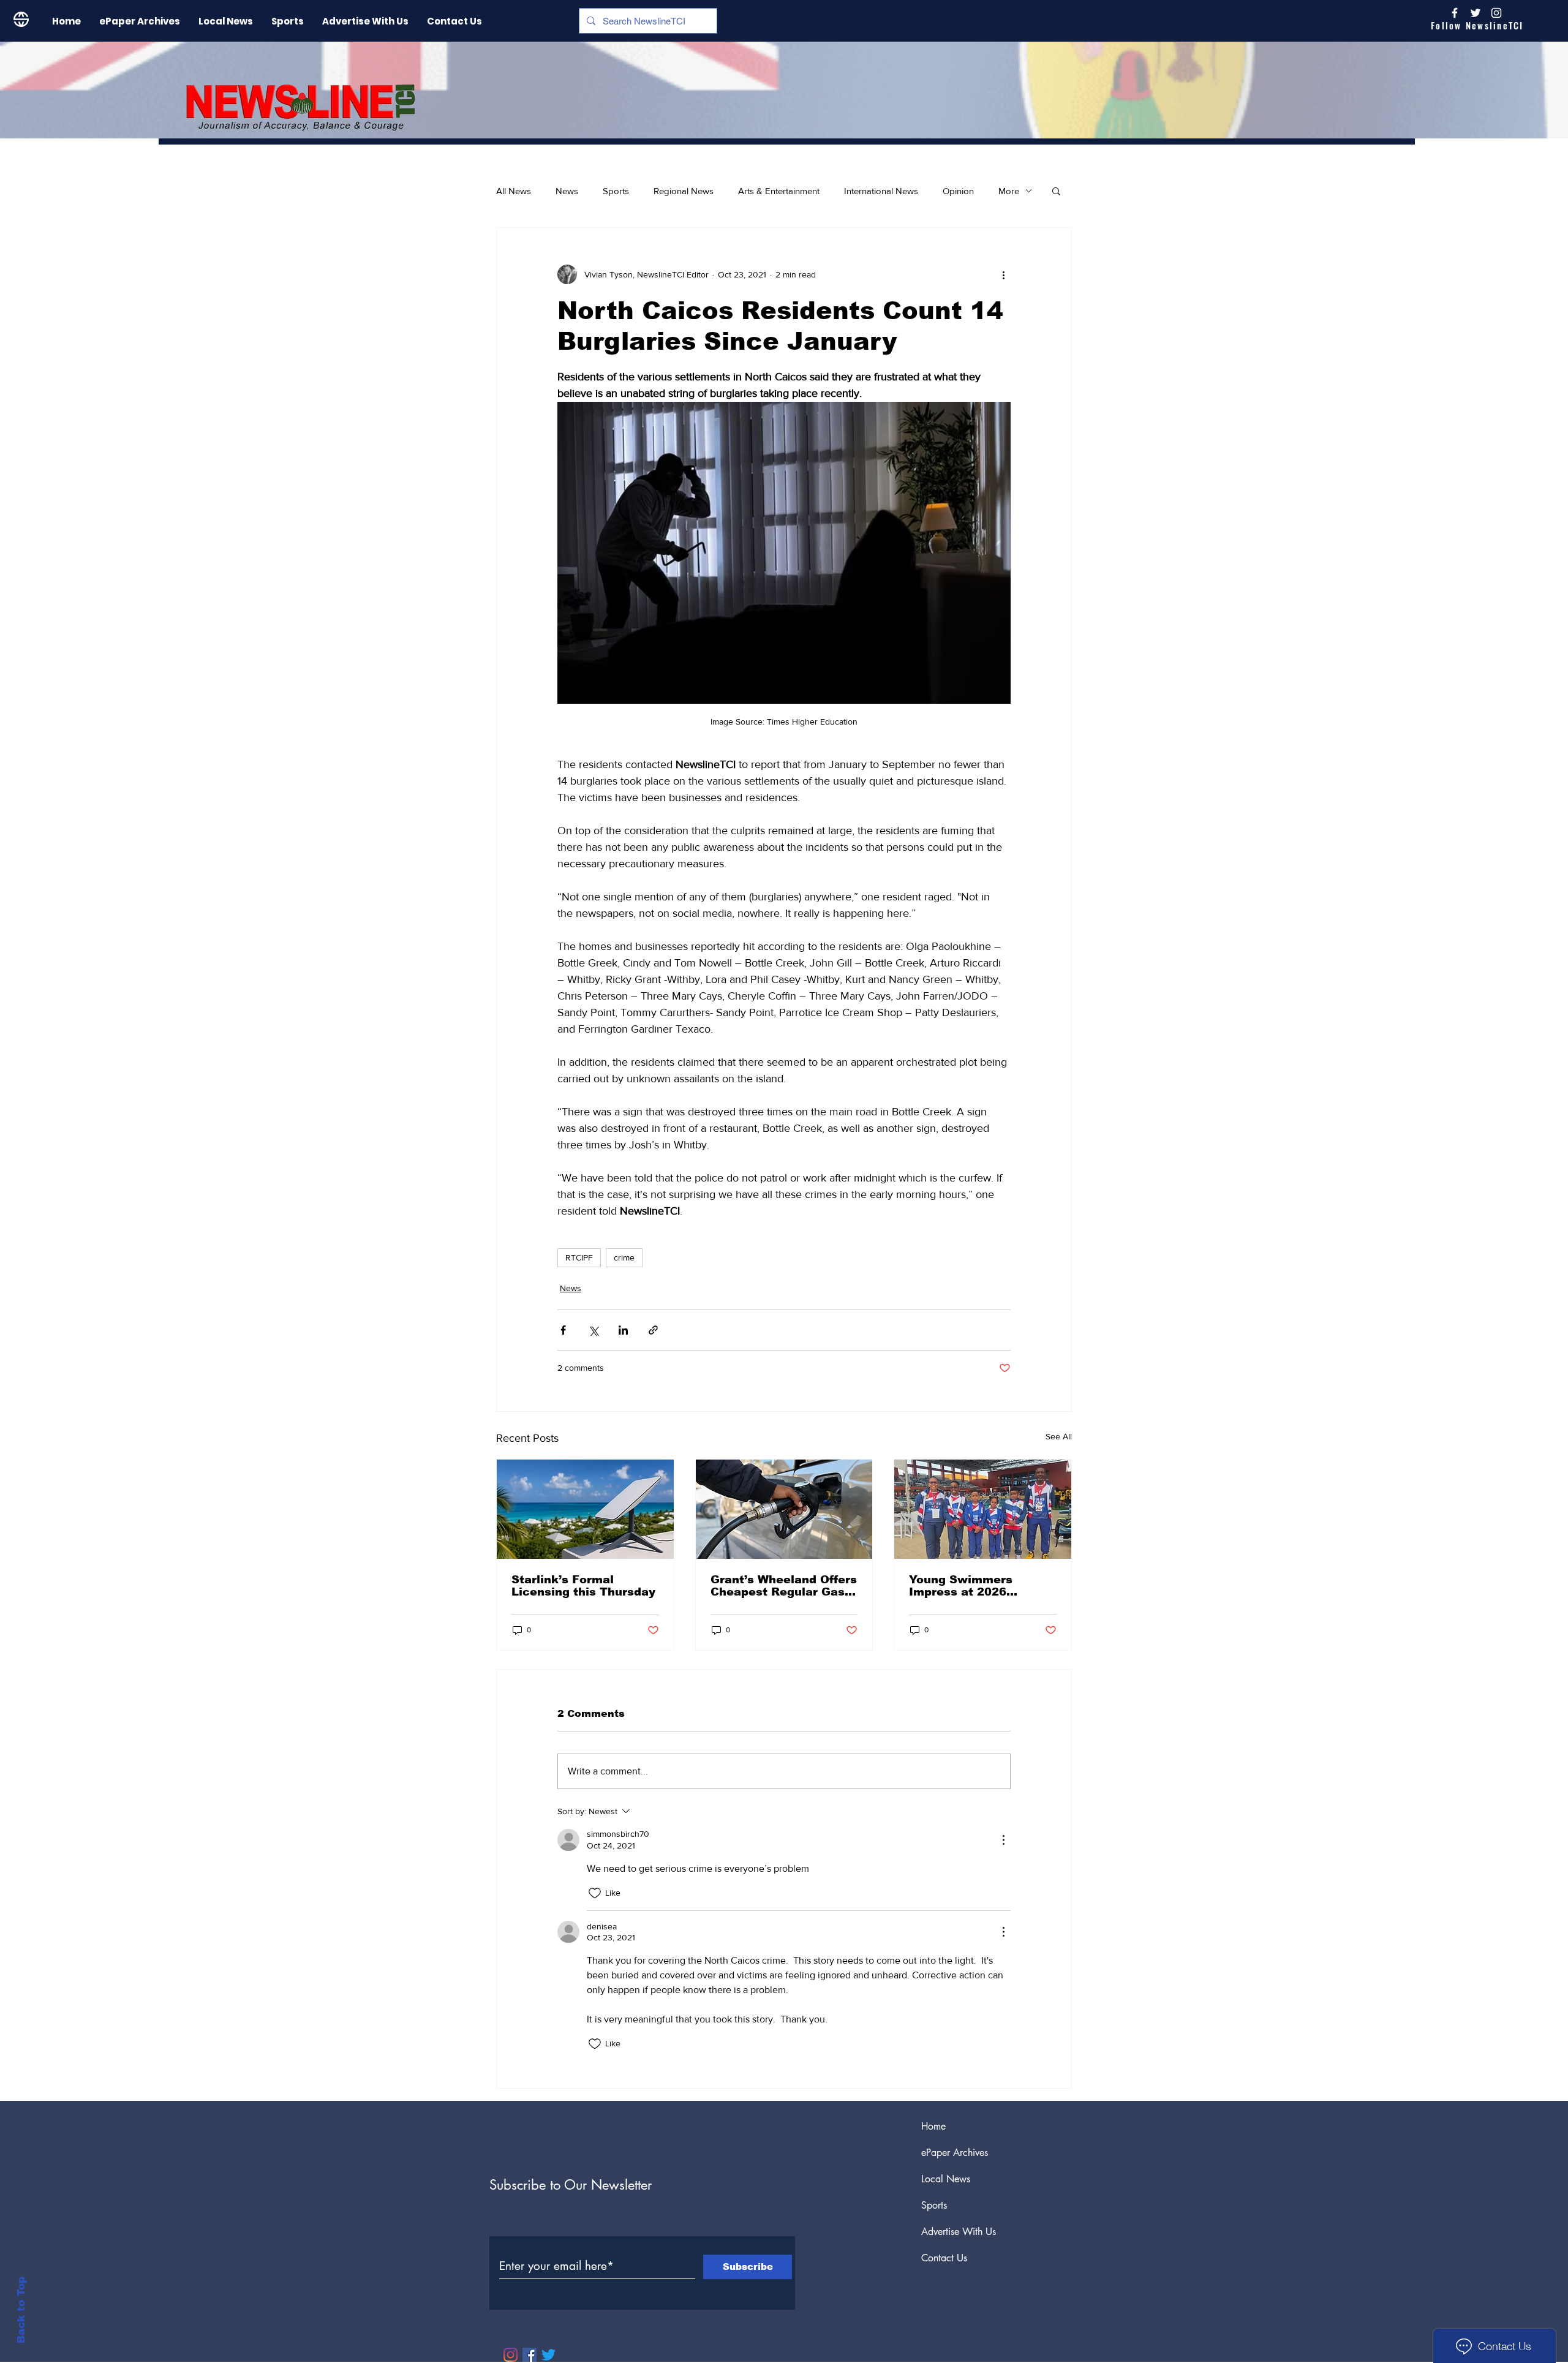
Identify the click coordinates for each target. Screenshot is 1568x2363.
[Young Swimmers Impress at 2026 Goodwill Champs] (983, 1509)
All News (514, 191)
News (567, 191)
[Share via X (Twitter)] (593, 1330)
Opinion (958, 191)
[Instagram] (1496, 13)
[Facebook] (530, 2355)
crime (624, 1257)
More (1009, 191)
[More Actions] (1003, 1840)
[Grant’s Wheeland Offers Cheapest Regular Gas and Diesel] (784, 1509)
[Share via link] (653, 1330)
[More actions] (1003, 274)
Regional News (684, 191)
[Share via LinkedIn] (623, 1330)
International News (881, 191)
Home (933, 2126)
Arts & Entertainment (779, 191)
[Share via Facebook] (563, 1330)
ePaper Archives (955, 2153)
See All (1059, 1436)
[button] (1056, 190)
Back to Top (21, 2310)
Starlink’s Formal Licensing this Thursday (583, 1586)
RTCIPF (579, 1257)
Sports (616, 191)
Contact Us (944, 2258)
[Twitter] (548, 2355)
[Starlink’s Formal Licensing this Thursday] (585, 1509)
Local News (946, 2179)
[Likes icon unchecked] (595, 1893)
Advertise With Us (959, 2232)
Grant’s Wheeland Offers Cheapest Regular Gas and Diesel (784, 1586)
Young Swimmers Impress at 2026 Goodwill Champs (961, 1586)
